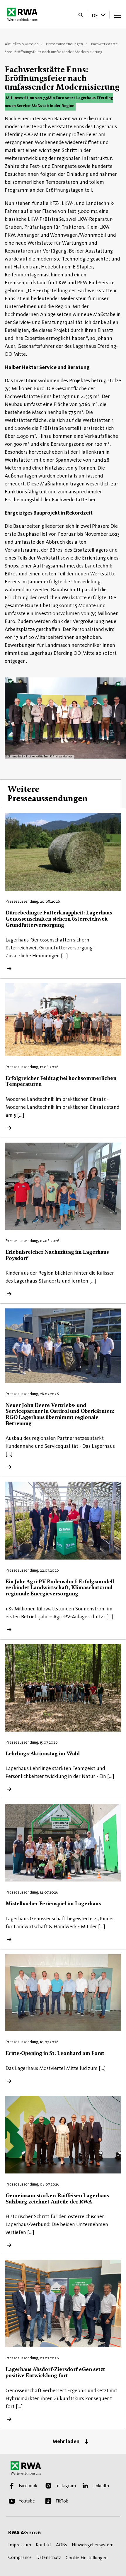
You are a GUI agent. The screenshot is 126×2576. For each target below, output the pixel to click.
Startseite (24, 14)
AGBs (62, 2545)
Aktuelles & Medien (22, 44)
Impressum (20, 2545)
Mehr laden (66, 2441)
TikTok (62, 2501)
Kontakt (44, 2545)
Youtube (27, 2501)
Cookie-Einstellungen (87, 2558)
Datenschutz (49, 2557)
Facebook (28, 2486)
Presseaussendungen (64, 44)
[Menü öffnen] (118, 15)
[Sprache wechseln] (104, 15)
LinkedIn (101, 2486)
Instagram (66, 2486)
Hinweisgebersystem (93, 2545)
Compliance (20, 2557)
